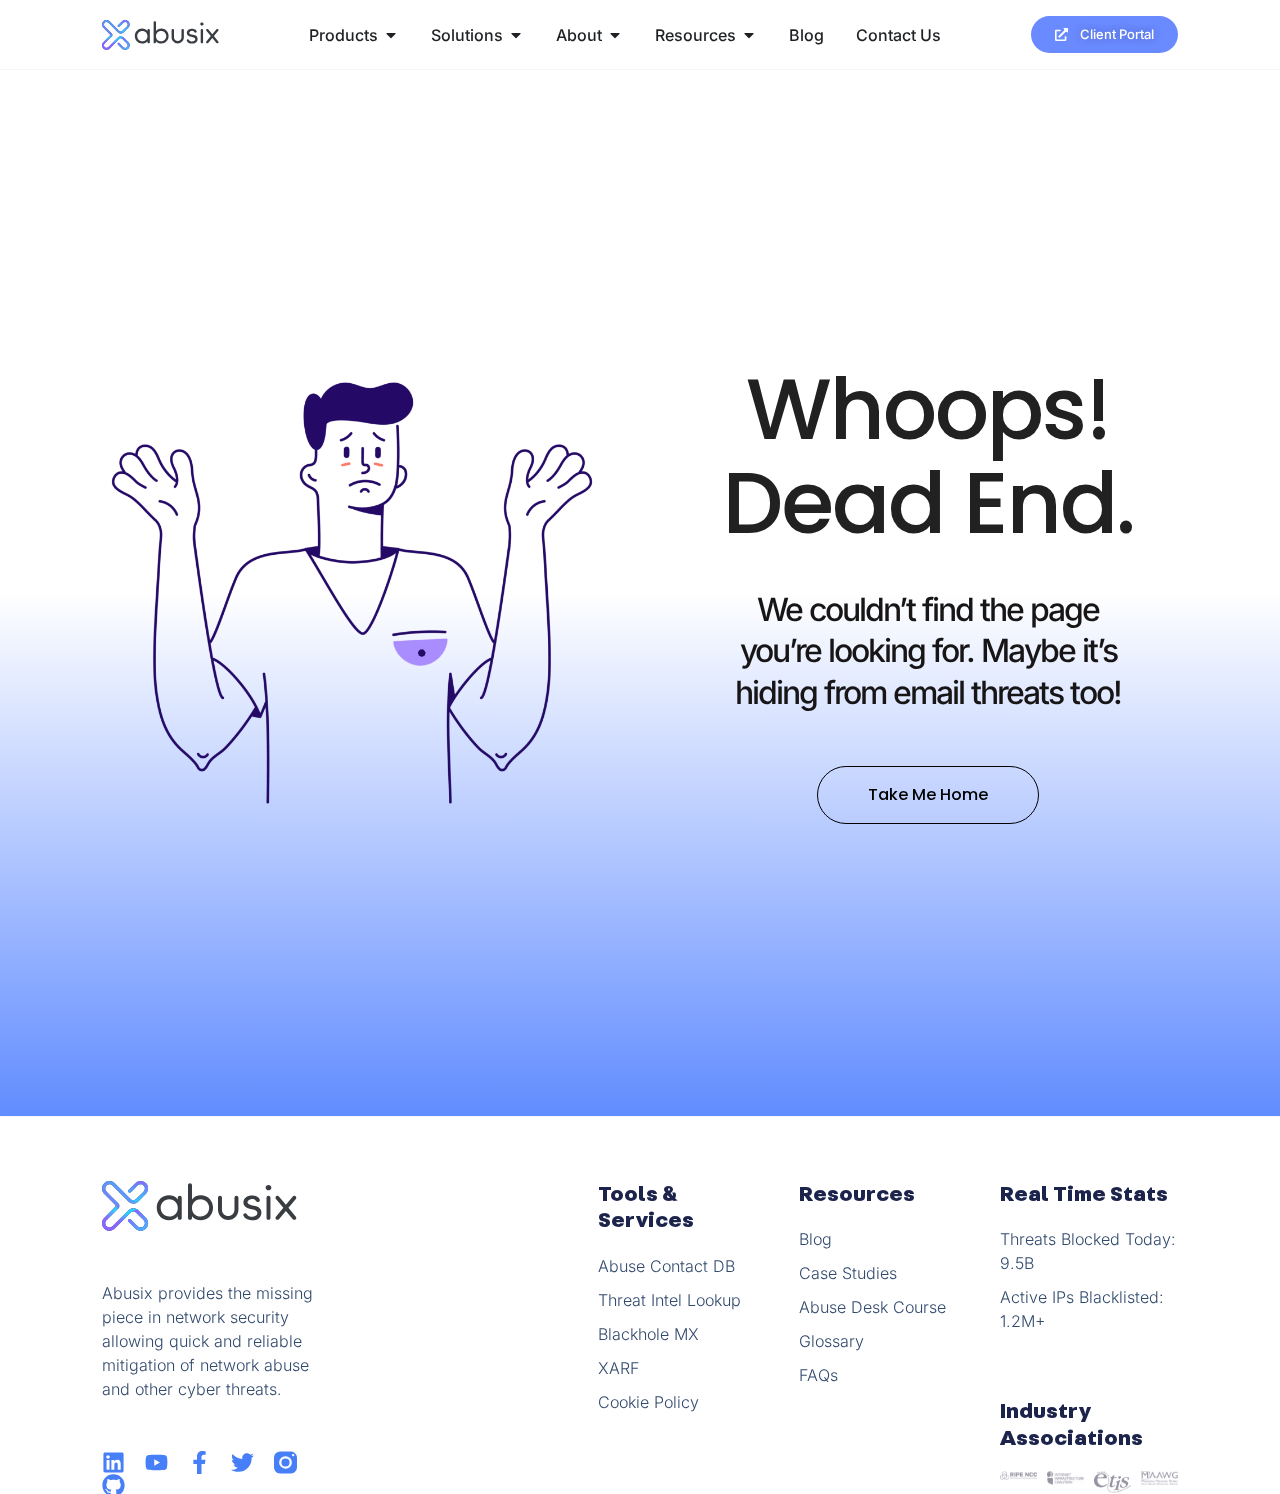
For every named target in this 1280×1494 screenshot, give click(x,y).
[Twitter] (242, 1462)
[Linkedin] (113, 1462)
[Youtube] (156, 1462)
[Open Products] (391, 35)
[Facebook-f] (199, 1462)
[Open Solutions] (516, 35)
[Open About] (615, 35)
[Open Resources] (749, 35)
